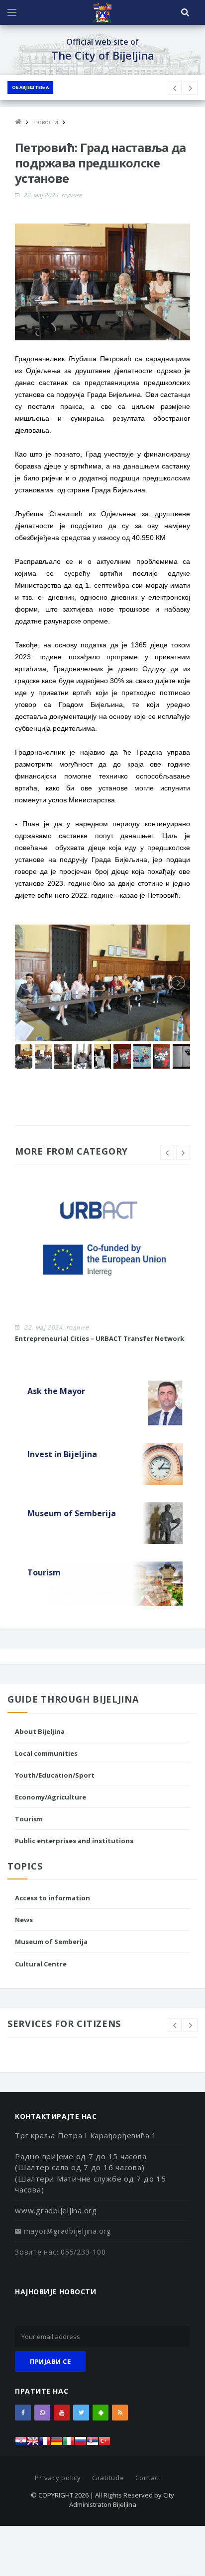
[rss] (120, 2413)
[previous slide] (167, 1153)
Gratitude (108, 2478)
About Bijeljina (40, 1731)
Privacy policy (58, 2478)
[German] (57, 2444)
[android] (101, 2413)
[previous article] (191, 88)
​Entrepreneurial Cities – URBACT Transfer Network (100, 1338)
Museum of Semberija (51, 1942)
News (24, 1920)
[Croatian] (21, 2444)
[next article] (175, 88)
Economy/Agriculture (51, 1797)
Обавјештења (30, 87)
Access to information (52, 1898)
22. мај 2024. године (53, 195)
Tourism (29, 1819)
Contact (148, 2478)
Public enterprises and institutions (74, 1841)
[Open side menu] (12, 12)
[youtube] (62, 2413)
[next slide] (183, 1153)
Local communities (46, 1753)
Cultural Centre (41, 1964)
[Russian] (81, 2444)
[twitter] (81, 2413)
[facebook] (23, 2413)
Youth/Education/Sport (55, 1775)
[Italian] (69, 2444)
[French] (45, 2444)
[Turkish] (104, 2444)
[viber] (42, 2413)
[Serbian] (93, 2444)
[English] (33, 2444)
